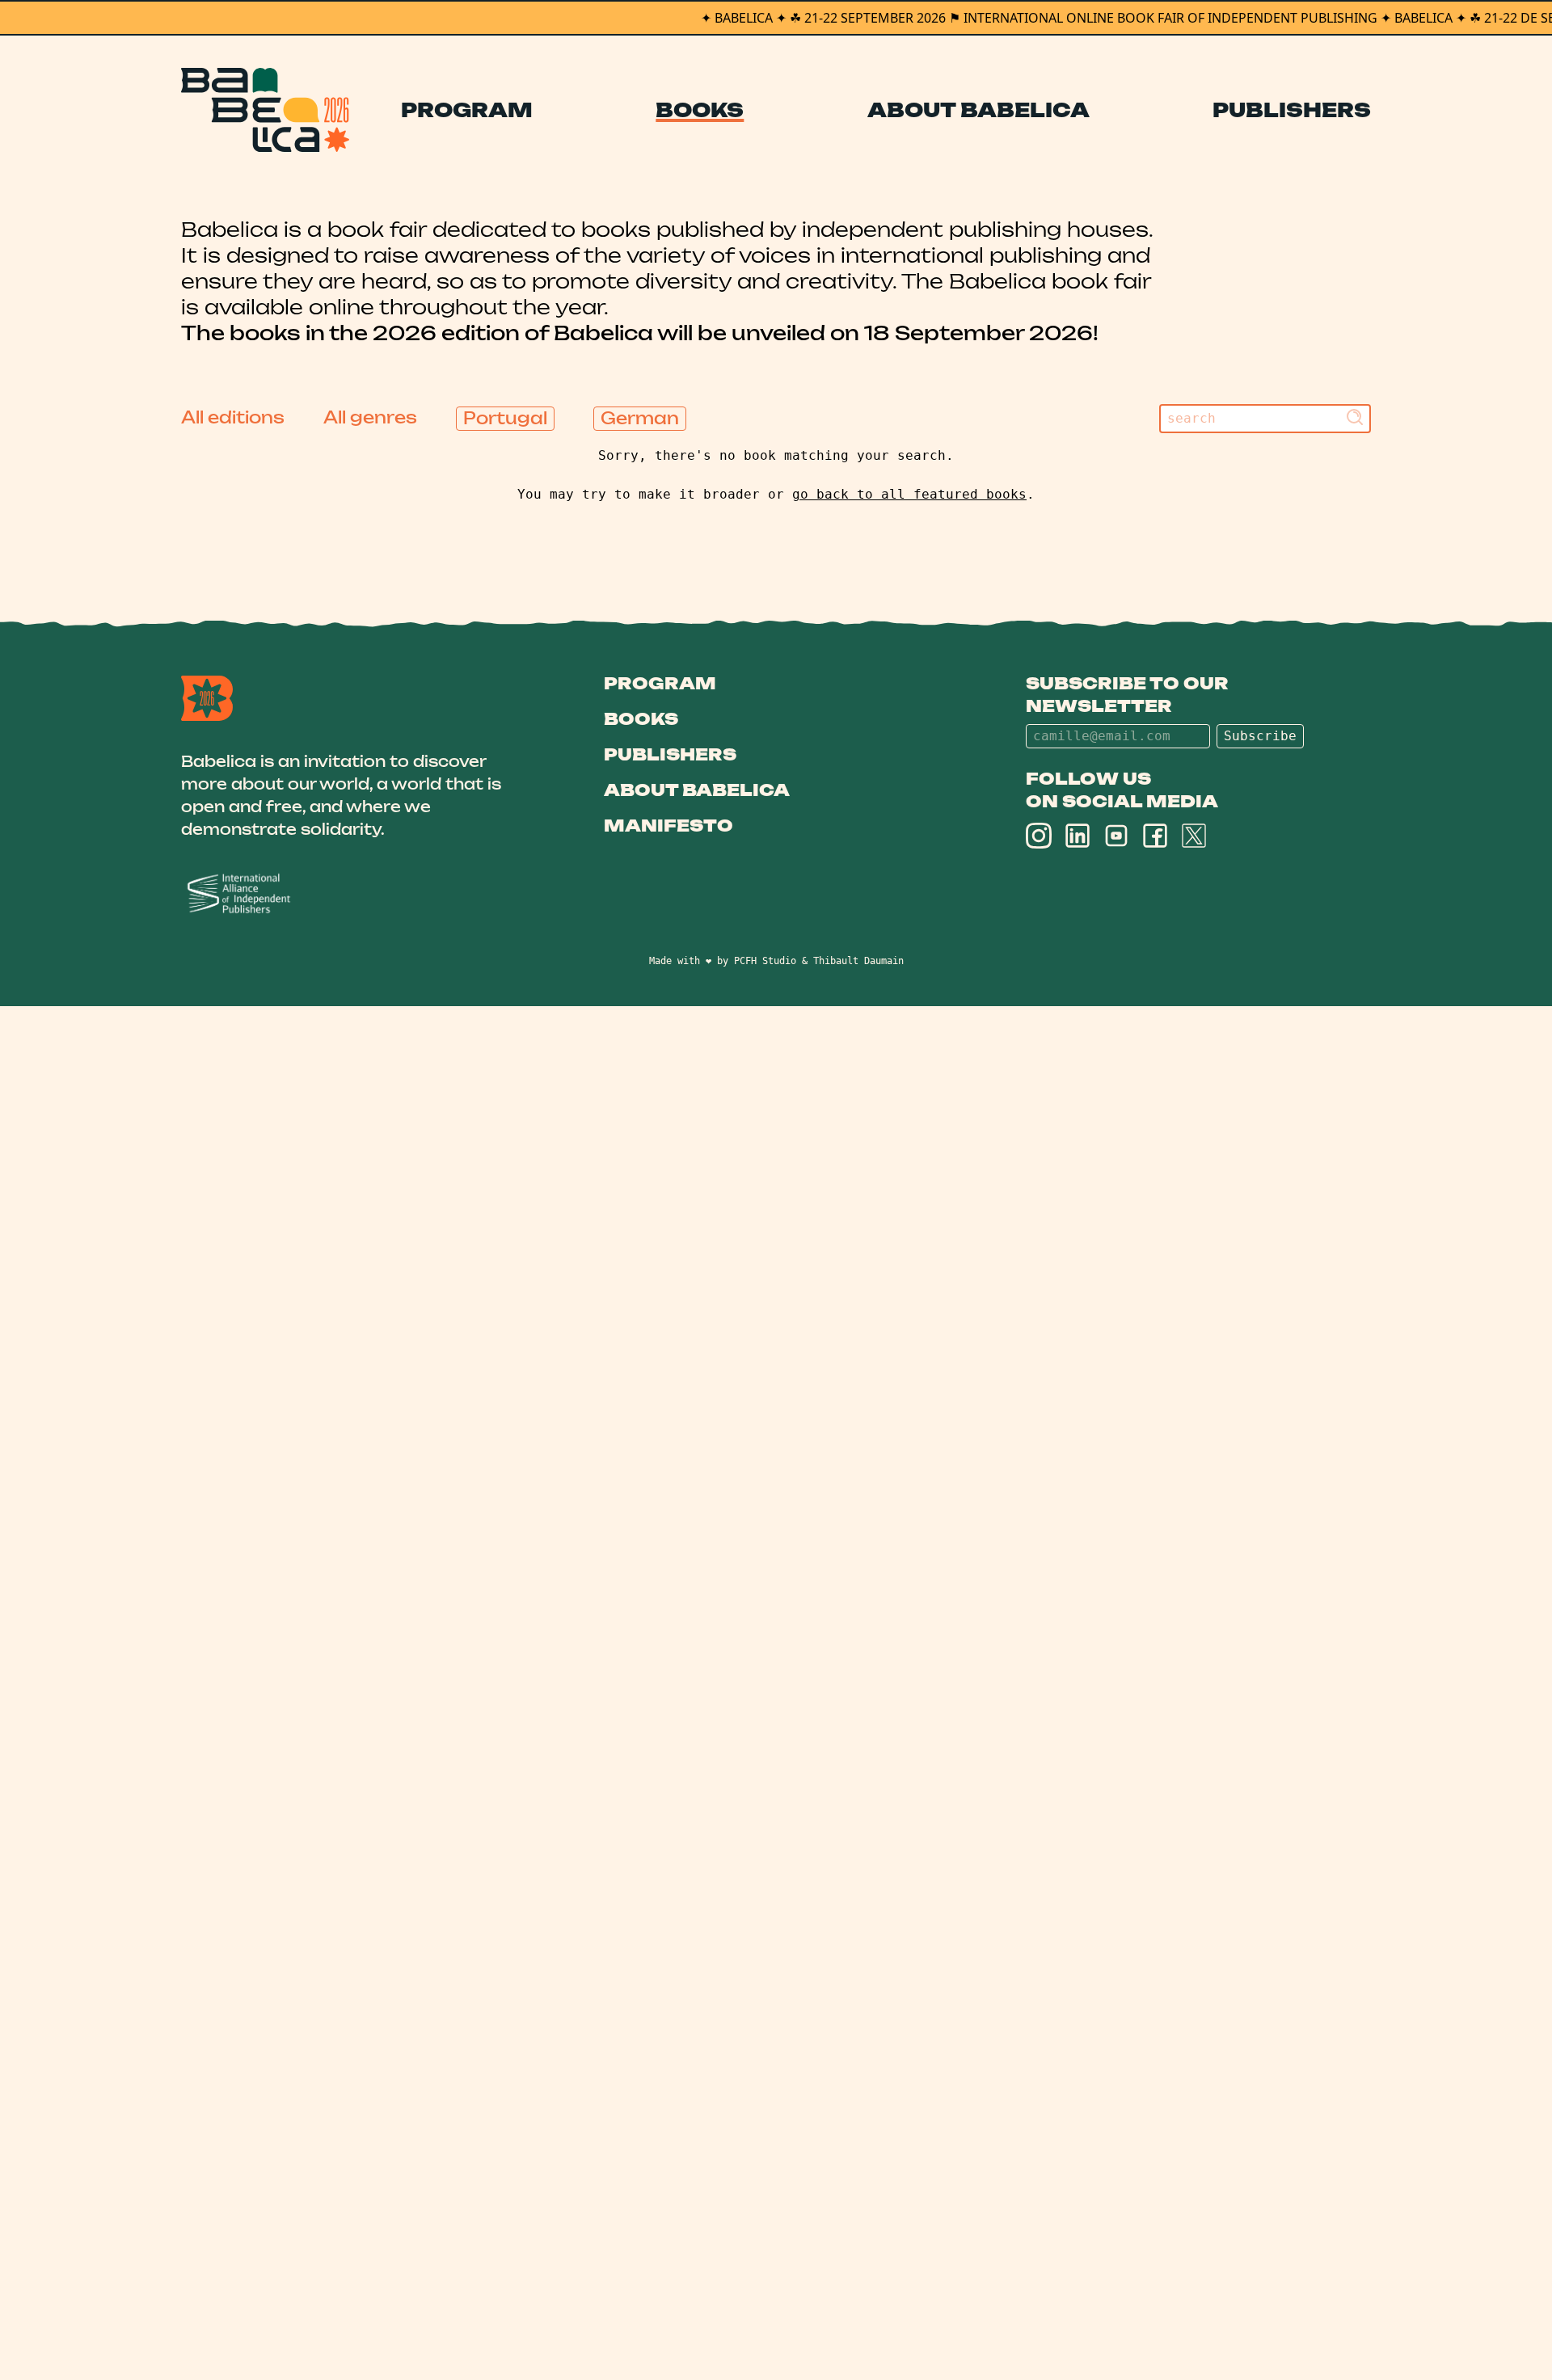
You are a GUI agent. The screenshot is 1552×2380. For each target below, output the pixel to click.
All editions (233, 417)
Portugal (505, 418)
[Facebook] (1155, 836)
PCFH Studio (765, 961)
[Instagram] (1039, 836)
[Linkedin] (1078, 836)
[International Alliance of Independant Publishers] (354, 894)
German (640, 418)
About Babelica (978, 110)
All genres (370, 417)
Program (467, 110)
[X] (1194, 836)
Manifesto (668, 826)
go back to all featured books (909, 494)
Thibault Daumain (858, 961)
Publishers (1292, 110)
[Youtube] (1116, 836)
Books (700, 110)
